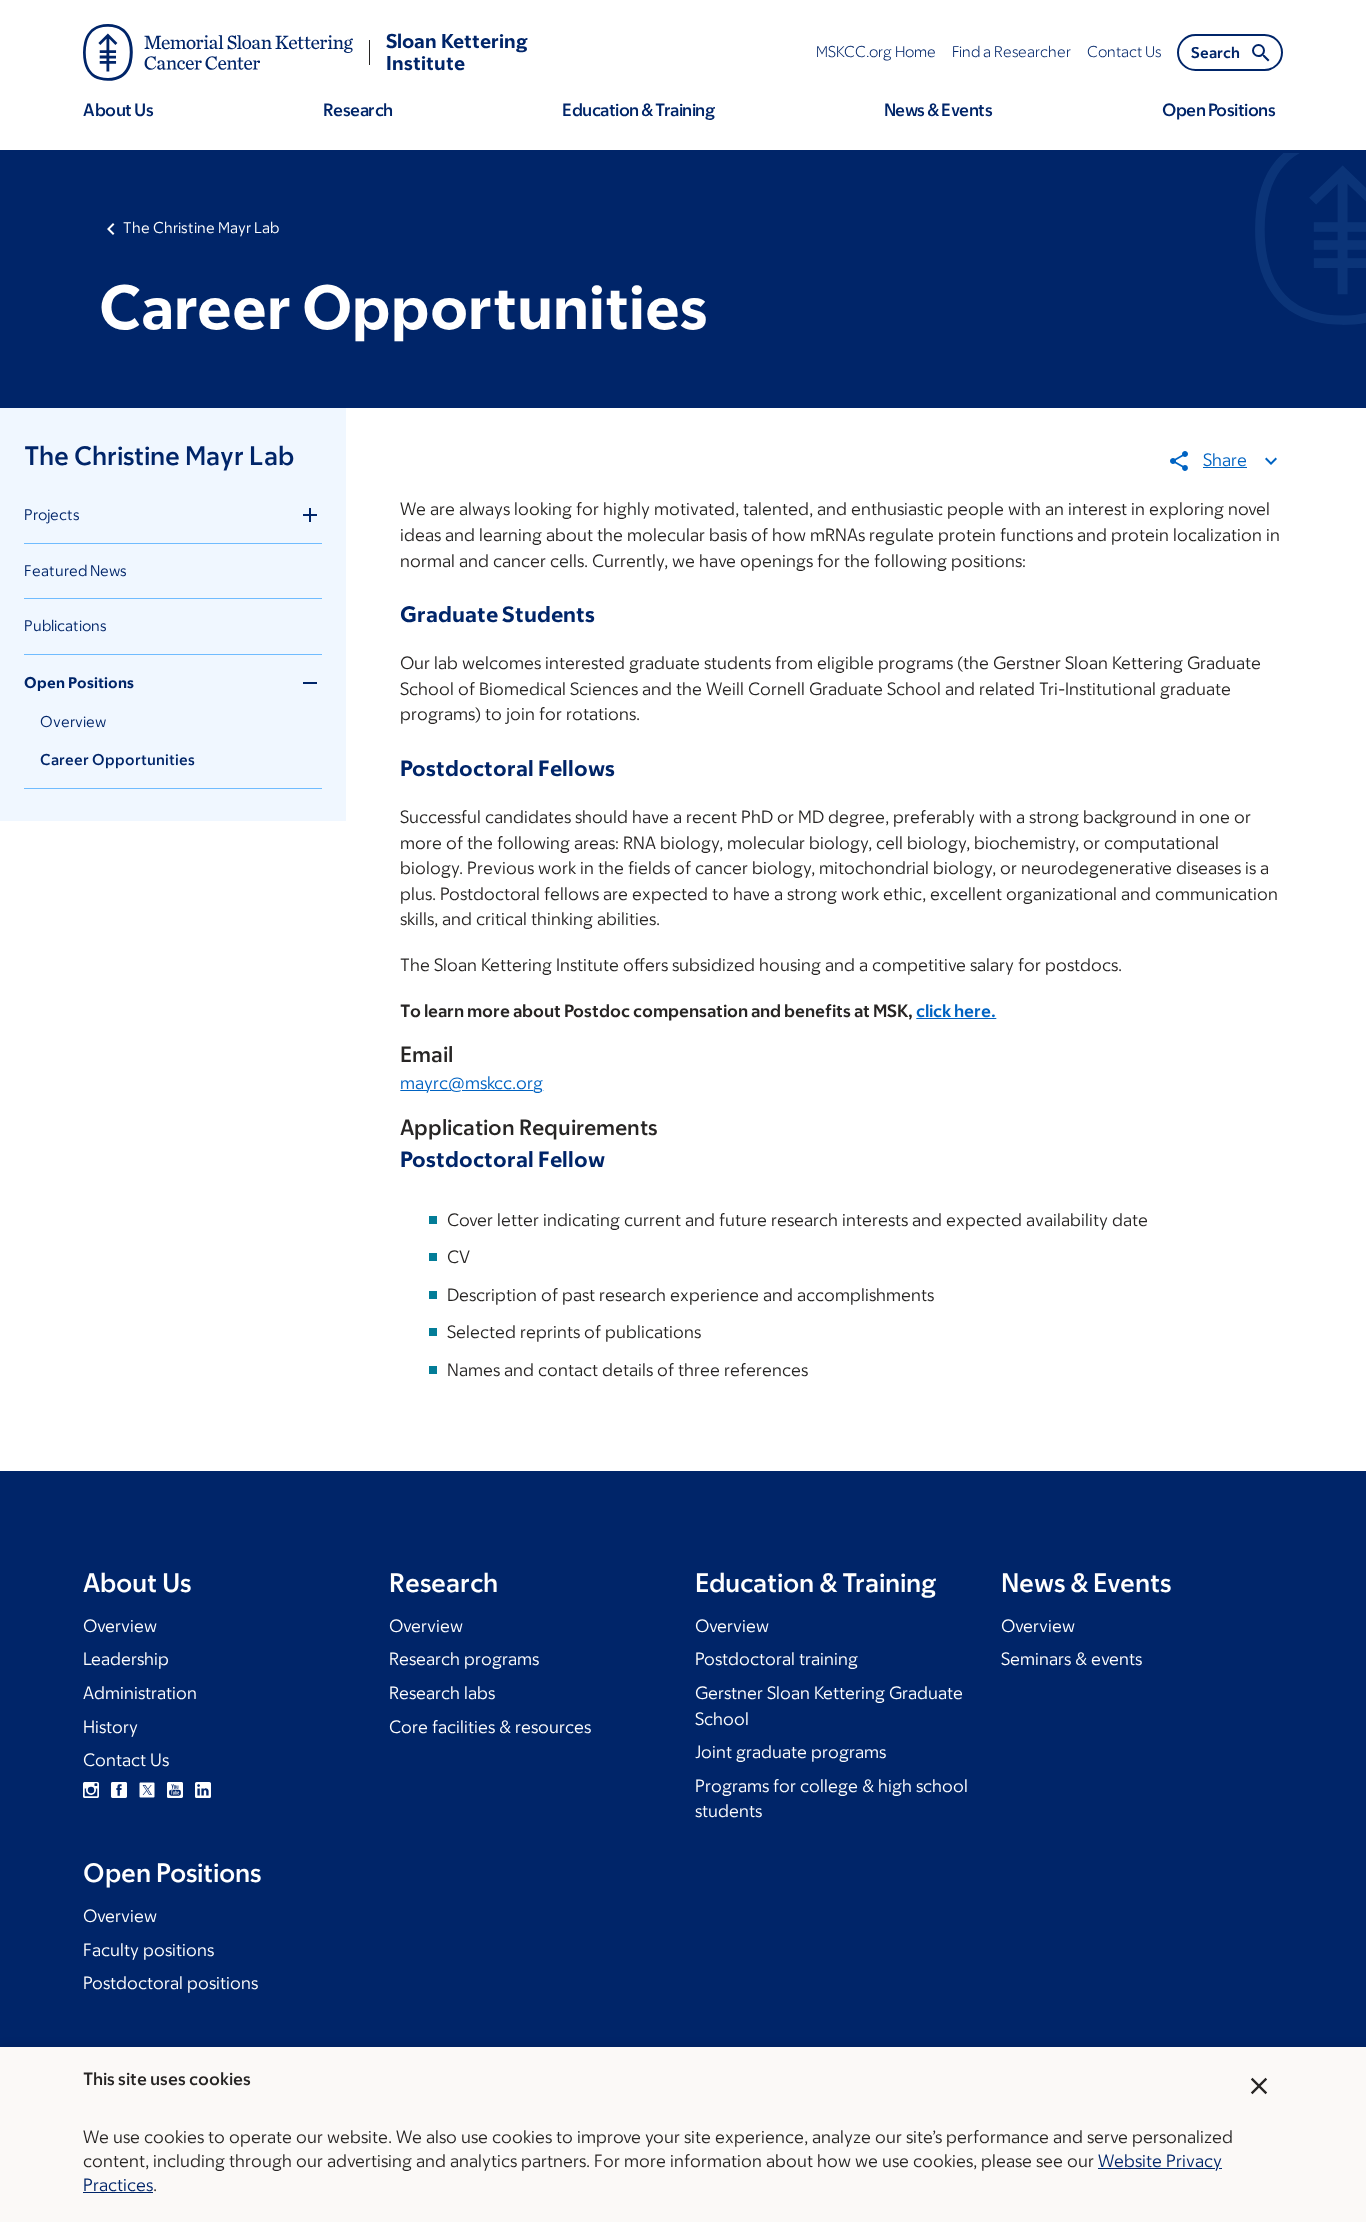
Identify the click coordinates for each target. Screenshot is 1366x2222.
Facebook (119, 1790)
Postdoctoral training (776, 1659)
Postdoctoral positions (170, 1983)
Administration (140, 1693)
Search (1215, 52)
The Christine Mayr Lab (201, 227)
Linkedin (203, 1790)
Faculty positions (148, 1950)
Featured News (75, 570)
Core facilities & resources (490, 1727)
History (110, 1727)
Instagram (91, 1790)
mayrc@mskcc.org (471, 1083)
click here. (956, 1011)
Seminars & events (1071, 1659)
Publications (65, 625)
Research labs (442, 1693)
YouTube (175, 1790)
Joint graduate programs (790, 1752)
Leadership (126, 1659)
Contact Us (126, 1760)
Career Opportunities (117, 759)
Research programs (464, 1659)
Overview (73, 721)
